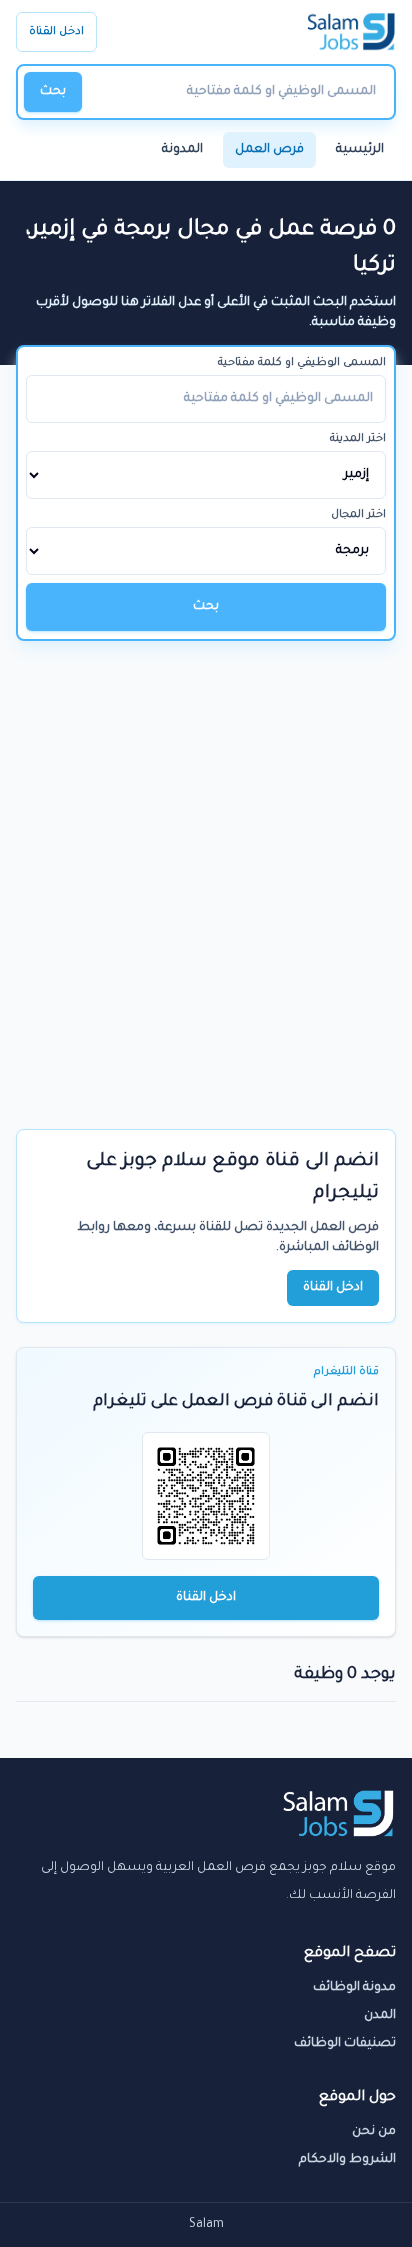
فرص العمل (269, 150)
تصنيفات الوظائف (345, 2044)
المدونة (182, 150)
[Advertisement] (206, 857)
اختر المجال (358, 515)
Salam (206, 2225)
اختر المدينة (358, 439)
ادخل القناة (56, 32)
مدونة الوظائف (354, 1988)
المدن (380, 2016)
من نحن (374, 2132)
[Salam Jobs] (351, 32)
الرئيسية (360, 150)
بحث (53, 92)
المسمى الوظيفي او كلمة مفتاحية (302, 363)
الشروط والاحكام (347, 2160)
